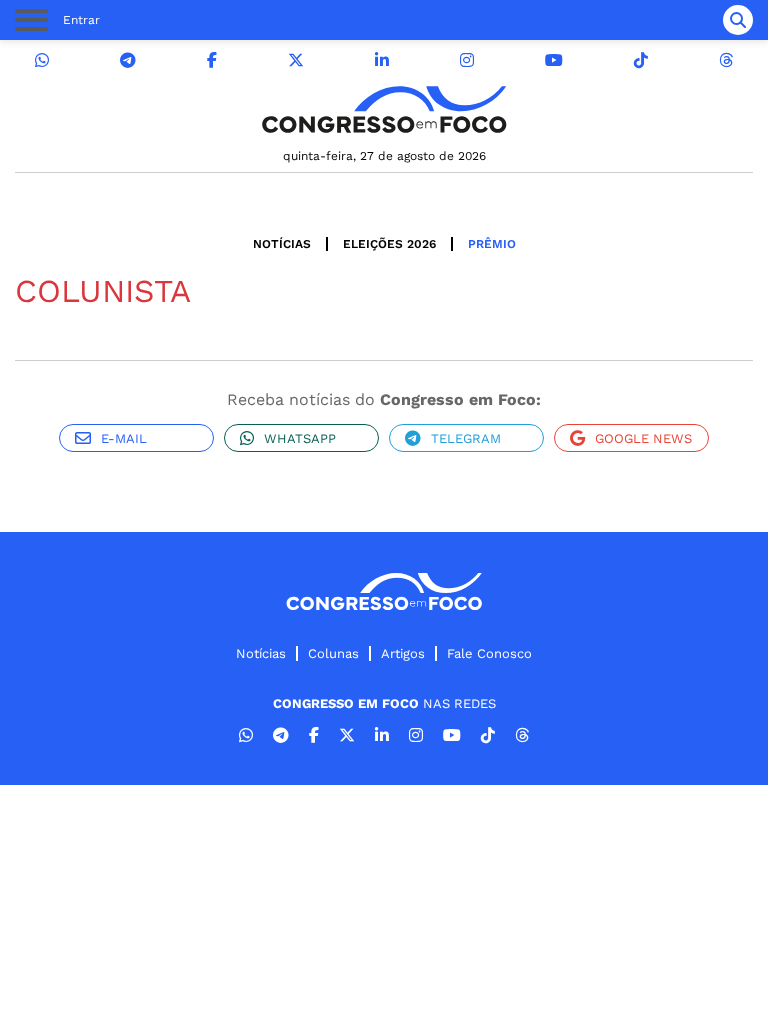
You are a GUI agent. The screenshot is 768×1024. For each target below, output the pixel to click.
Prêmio (492, 244)
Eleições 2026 (389, 244)
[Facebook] (212, 60)
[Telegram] (128, 60)
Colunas (333, 653)
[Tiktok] (641, 60)
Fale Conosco (489, 653)
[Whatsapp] (42, 60)
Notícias (282, 244)
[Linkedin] (382, 60)
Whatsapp (300, 438)
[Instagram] (467, 60)
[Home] (384, 109)
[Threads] (726, 60)
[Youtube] (554, 60)
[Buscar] (738, 20)
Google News (643, 438)
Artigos (403, 653)
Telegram (466, 438)
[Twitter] (296, 60)
